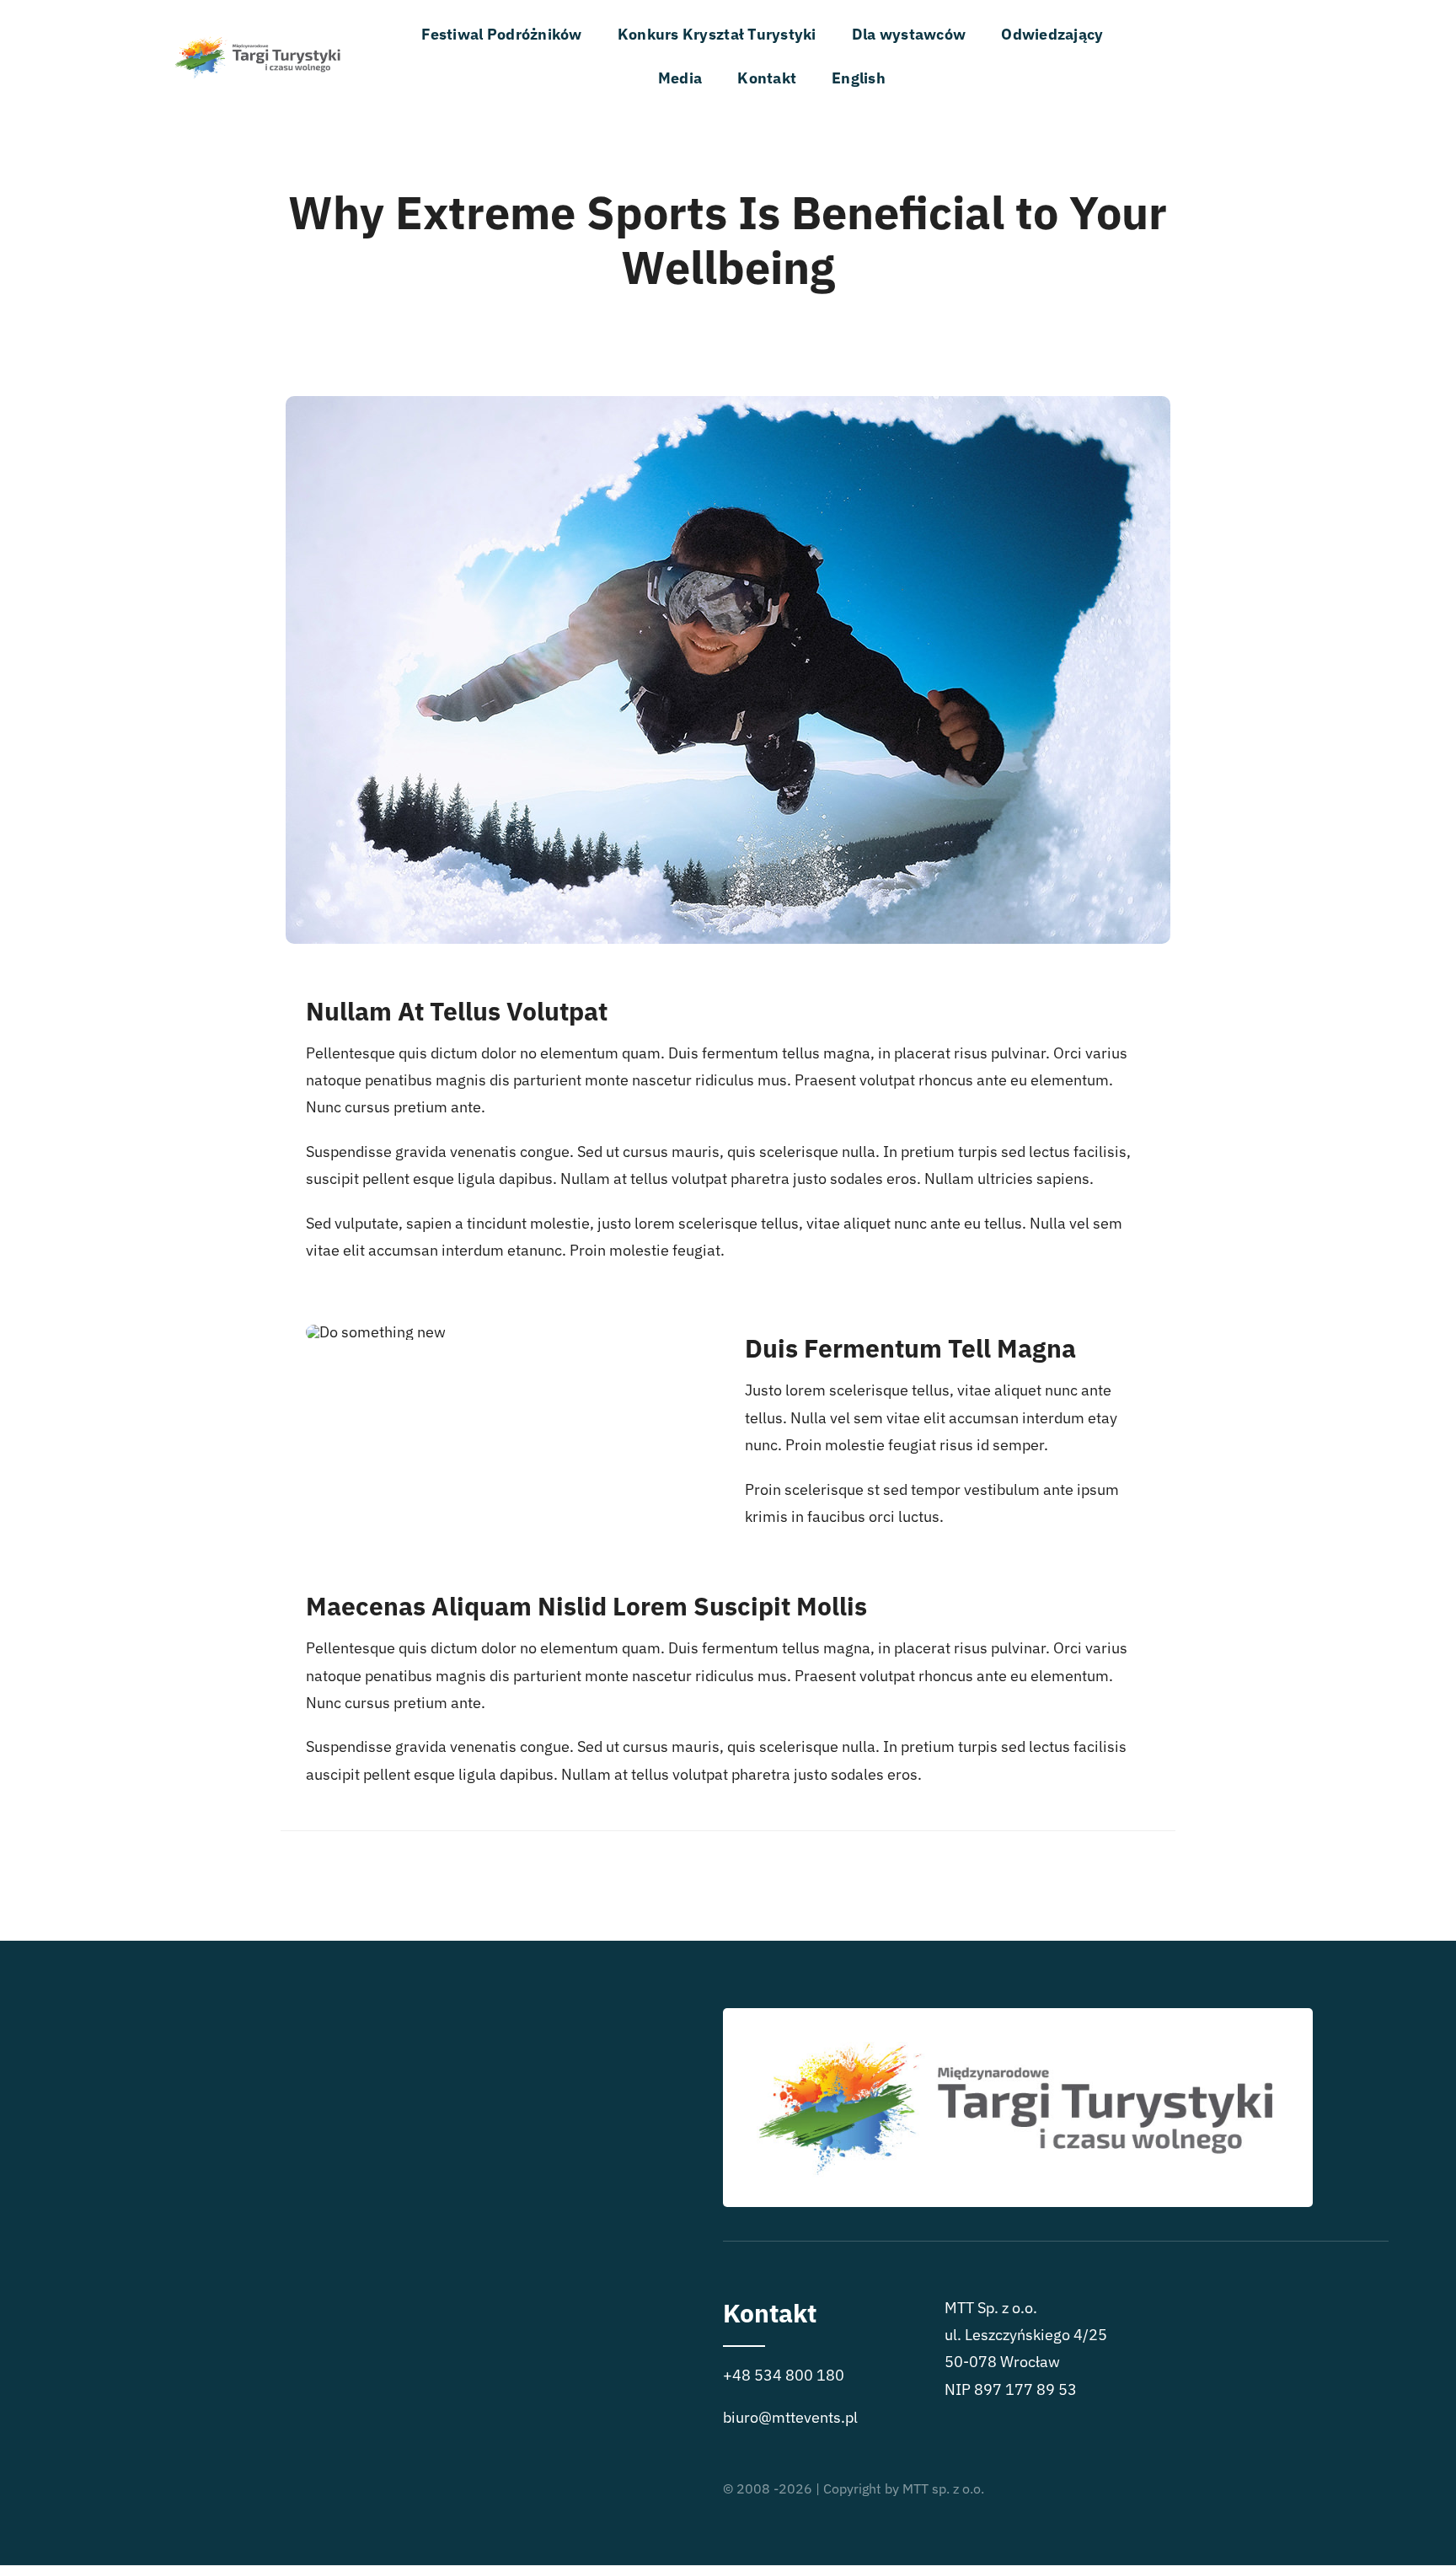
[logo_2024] (258, 27)
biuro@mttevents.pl (790, 2417)
